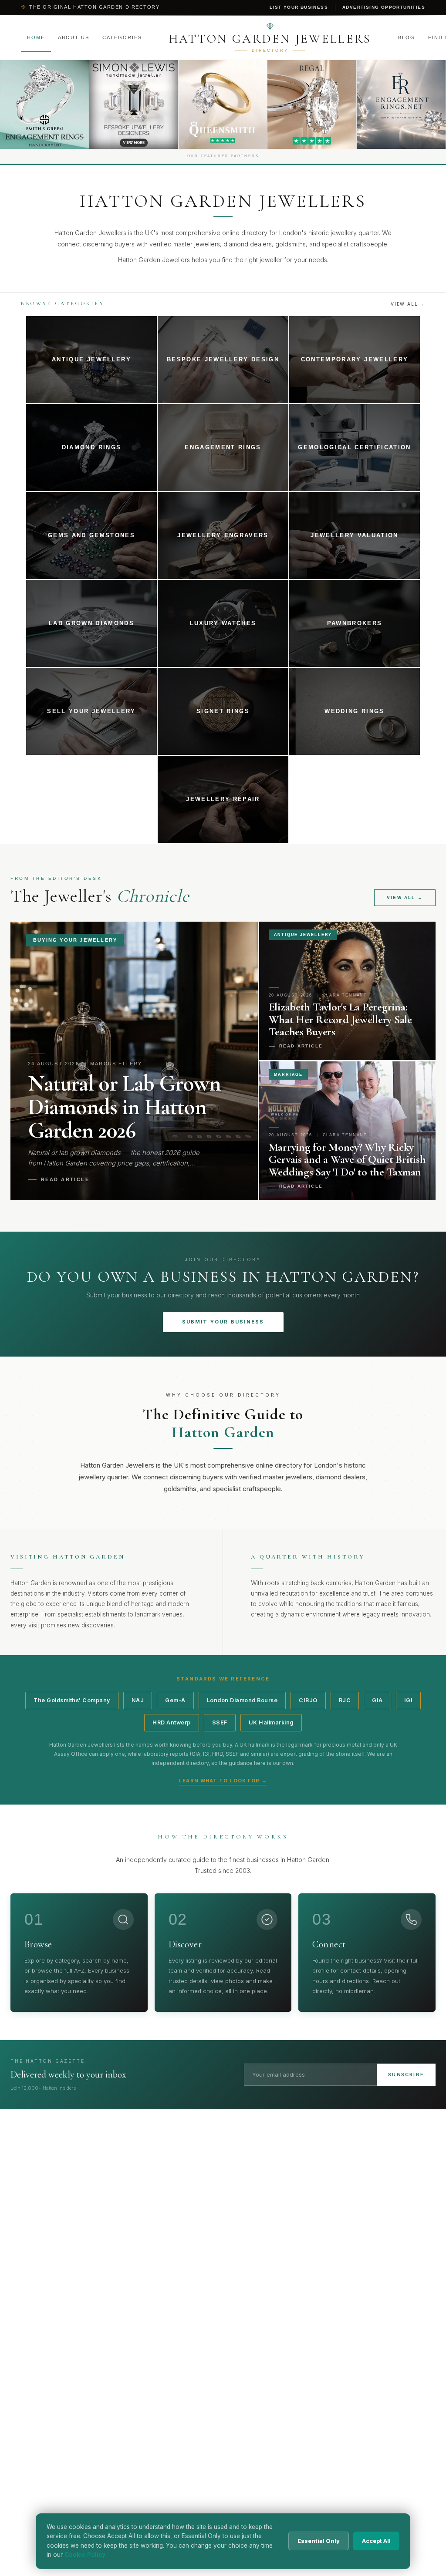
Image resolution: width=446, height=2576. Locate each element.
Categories (122, 37)
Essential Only (319, 2541)
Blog (407, 37)
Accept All (376, 2541)
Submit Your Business (223, 1322)
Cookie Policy (85, 2555)
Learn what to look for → (223, 1781)
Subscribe (406, 2074)
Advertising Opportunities (384, 7)
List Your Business (299, 7)
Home (36, 37)
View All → (408, 304)
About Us (74, 37)
